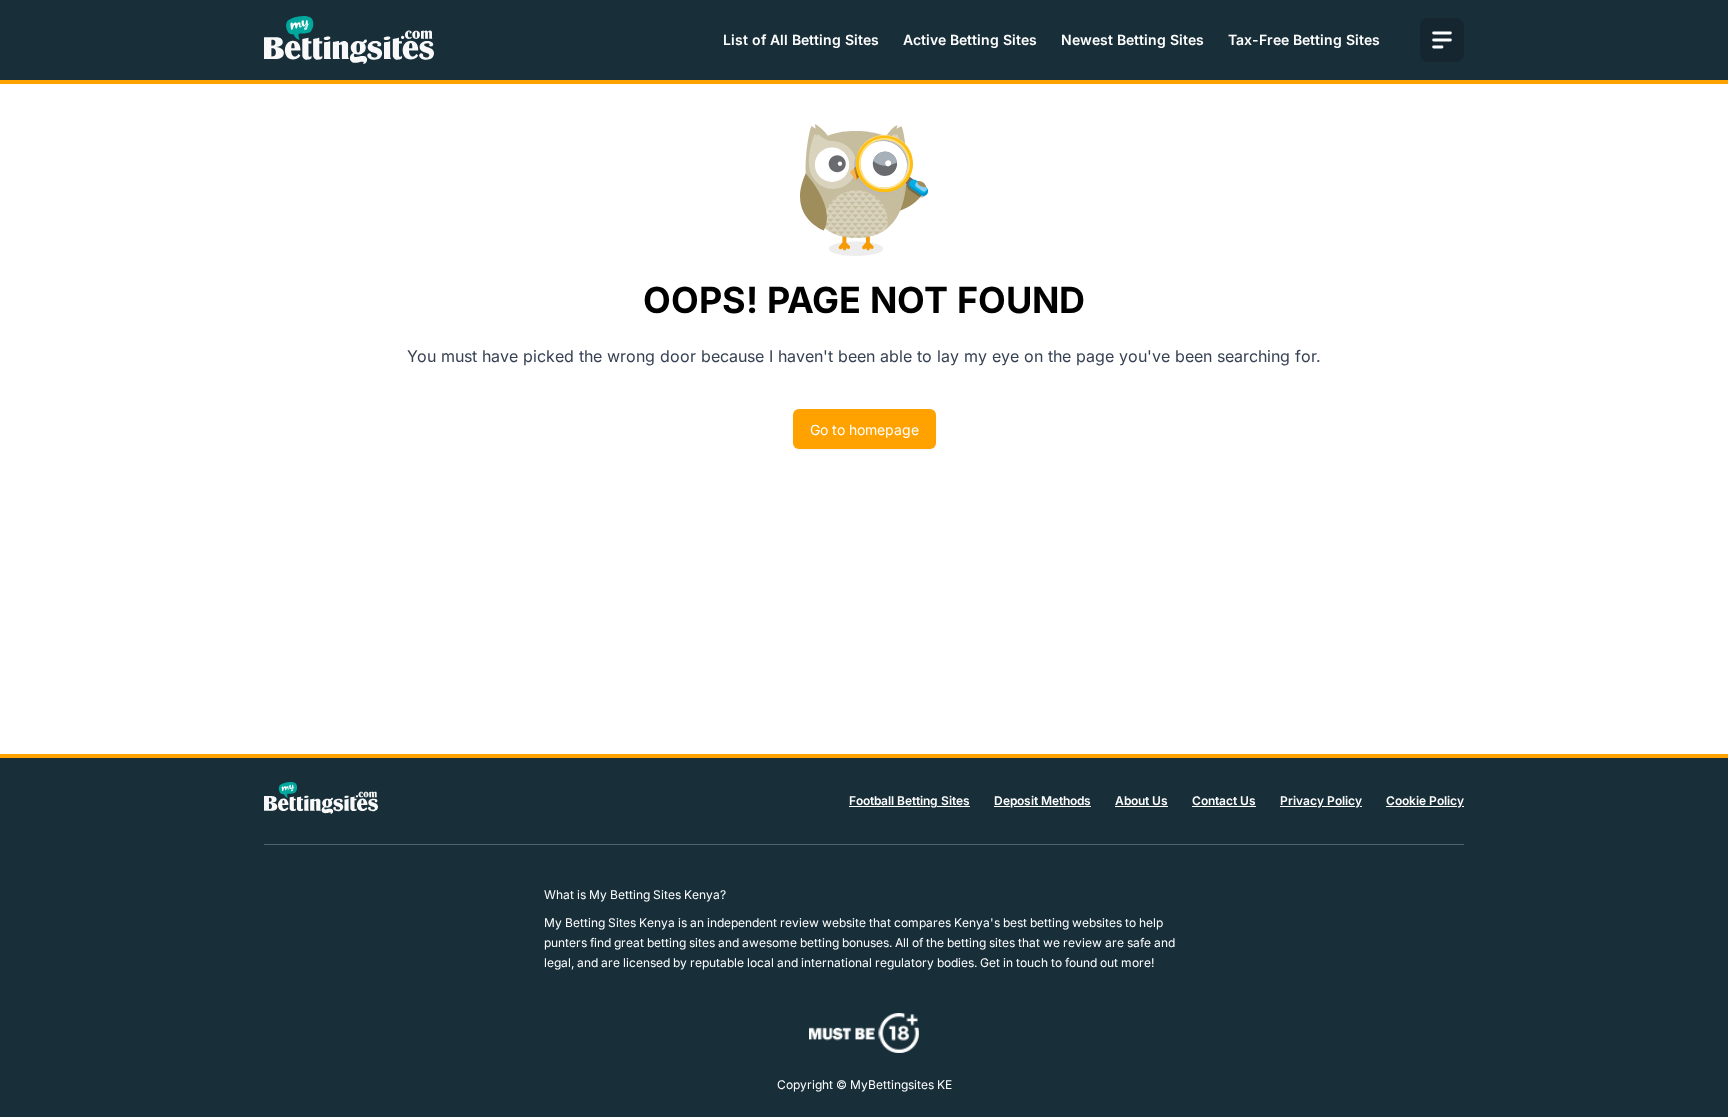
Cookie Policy (1425, 800)
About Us (1141, 800)
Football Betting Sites (909, 800)
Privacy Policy (1321, 800)
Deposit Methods (1042, 800)
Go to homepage (864, 429)
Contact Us (1224, 800)
